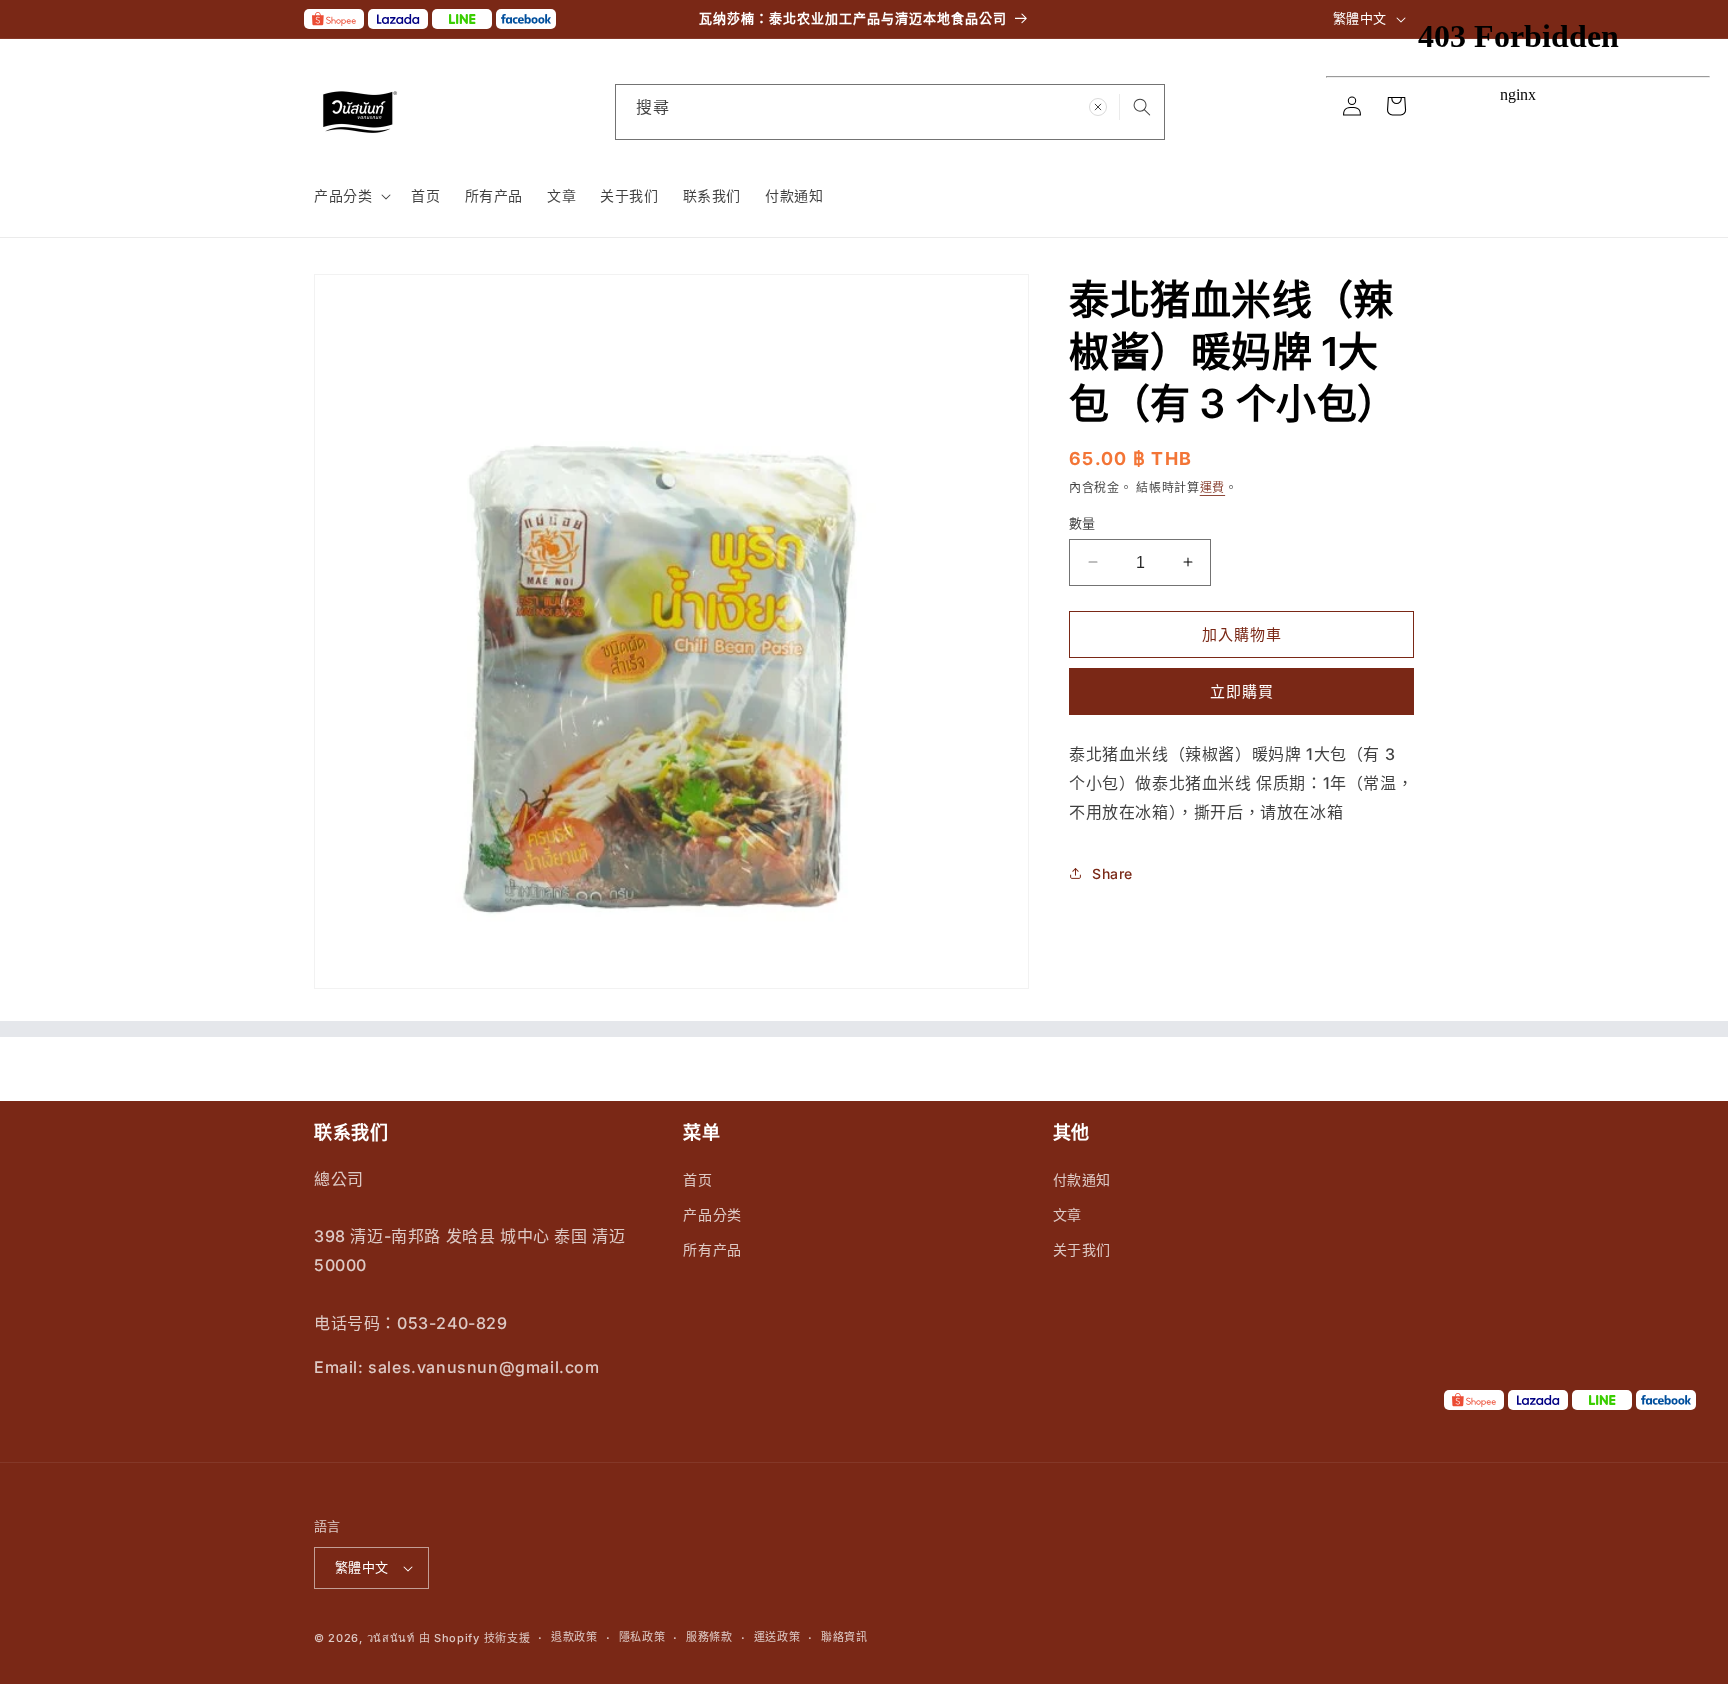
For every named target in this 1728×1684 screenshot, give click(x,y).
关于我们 (1082, 1249)
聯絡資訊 (844, 1637)
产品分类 (712, 1214)
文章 (1067, 1214)
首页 (697, 1179)
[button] (350, 196)
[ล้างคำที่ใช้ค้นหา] (1098, 107)
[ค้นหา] (1142, 107)
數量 (1082, 522)
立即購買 (1242, 691)
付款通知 (1082, 1179)
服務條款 (709, 1637)
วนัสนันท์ (391, 1638)
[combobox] (890, 112)
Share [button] (1112, 872)
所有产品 (712, 1249)
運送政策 (777, 1637)
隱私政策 (642, 1637)
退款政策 (574, 1637)
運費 (1212, 487)
